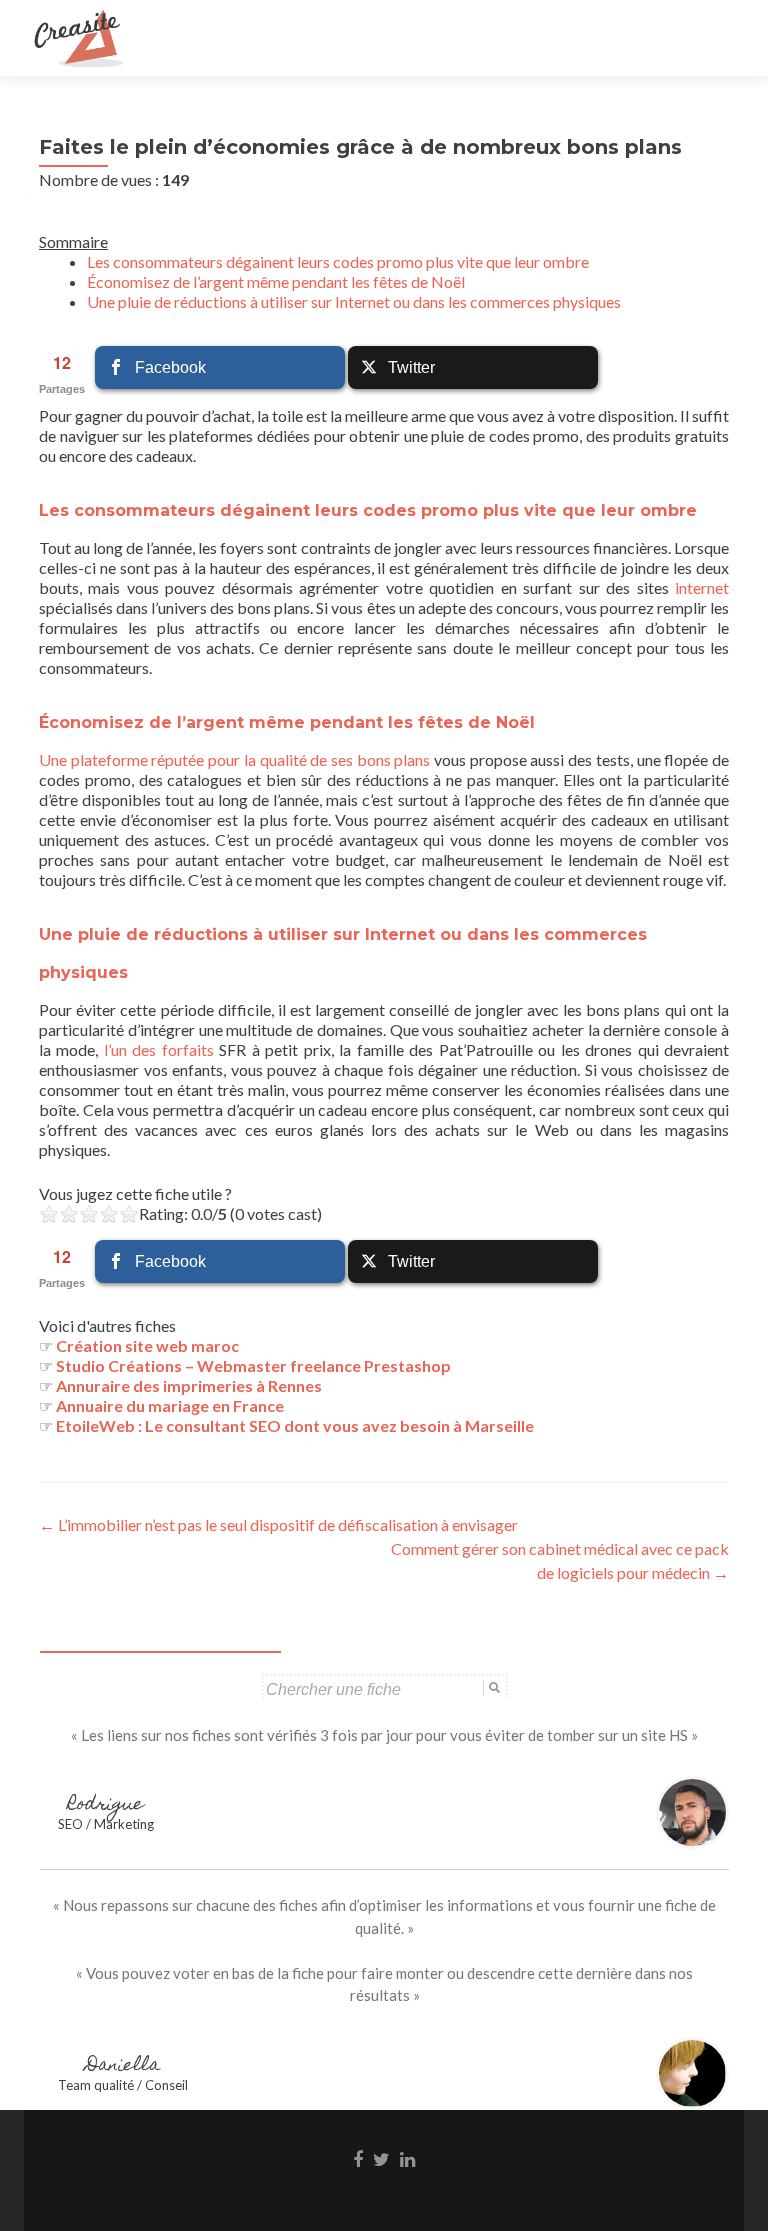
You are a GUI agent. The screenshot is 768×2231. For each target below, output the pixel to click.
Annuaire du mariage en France (170, 1405)
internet (702, 587)
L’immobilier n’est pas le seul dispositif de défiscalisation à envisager (278, 1524)
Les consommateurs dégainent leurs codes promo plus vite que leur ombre (338, 261)
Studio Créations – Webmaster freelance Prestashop (253, 1365)
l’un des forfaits (159, 1049)
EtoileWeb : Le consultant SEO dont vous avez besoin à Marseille (295, 1425)
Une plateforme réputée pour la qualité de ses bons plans (234, 759)
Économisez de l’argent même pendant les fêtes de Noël (276, 281)
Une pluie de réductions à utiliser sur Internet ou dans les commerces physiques (354, 301)
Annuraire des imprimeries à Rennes (189, 1385)
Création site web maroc (147, 1345)
